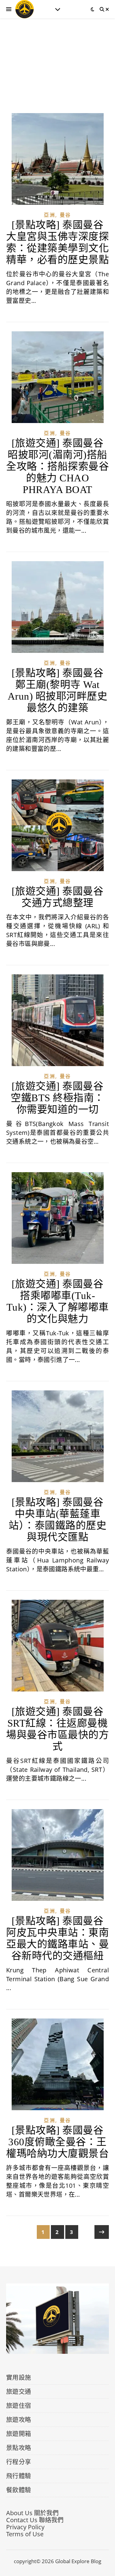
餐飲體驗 (19, 2490)
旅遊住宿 (19, 2406)
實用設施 (19, 2377)
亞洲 (50, 215)
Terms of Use (25, 2534)
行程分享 (19, 2462)
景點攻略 (19, 2448)
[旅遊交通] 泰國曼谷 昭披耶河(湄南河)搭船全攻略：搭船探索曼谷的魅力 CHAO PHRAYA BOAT (57, 466)
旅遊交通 (19, 2392)
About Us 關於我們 (32, 2513)
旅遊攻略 (19, 2420)
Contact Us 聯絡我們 (35, 2520)
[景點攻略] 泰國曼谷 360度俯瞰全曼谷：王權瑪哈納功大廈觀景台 (57, 2142)
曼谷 (65, 215)
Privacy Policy (25, 2527)
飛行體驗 (19, 2476)
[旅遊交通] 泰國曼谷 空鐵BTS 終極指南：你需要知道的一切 (57, 1098)
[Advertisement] (57, 72)
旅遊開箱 (19, 2434)
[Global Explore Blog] (25, 9)
